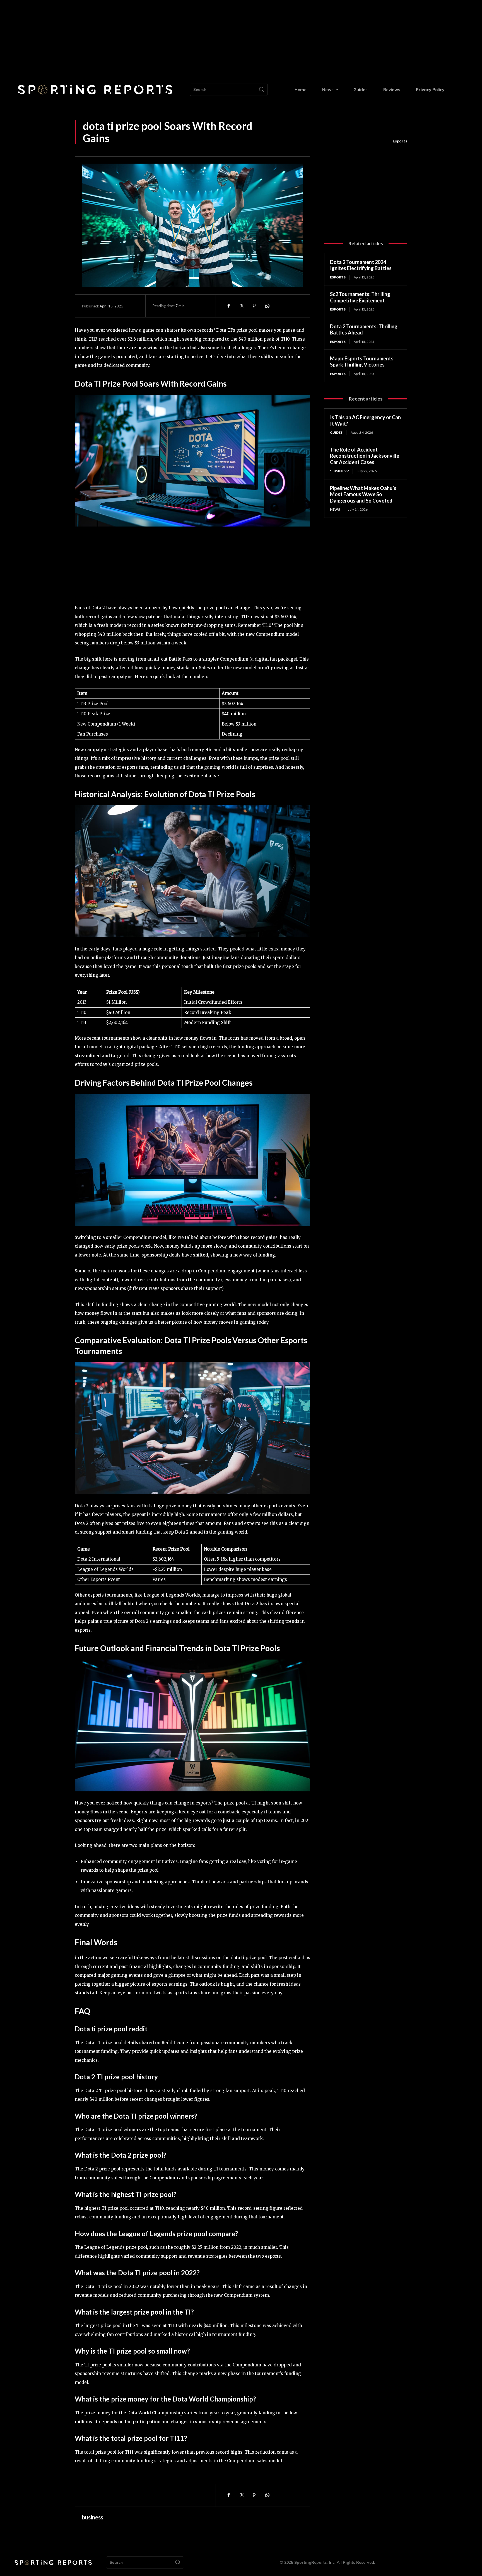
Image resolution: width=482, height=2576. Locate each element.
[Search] (261, 90)
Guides (336, 432)
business (93, 2517)
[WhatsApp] (267, 306)
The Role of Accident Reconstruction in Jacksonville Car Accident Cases (365, 456)
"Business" (339, 471)
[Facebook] (228, 306)
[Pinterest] (254, 306)
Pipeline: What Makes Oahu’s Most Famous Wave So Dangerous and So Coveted (363, 494)
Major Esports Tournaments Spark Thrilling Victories (362, 362)
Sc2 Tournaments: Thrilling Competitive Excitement (360, 297)
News (335, 509)
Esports (400, 141)
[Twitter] (241, 306)
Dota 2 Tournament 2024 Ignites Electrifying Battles (361, 265)
